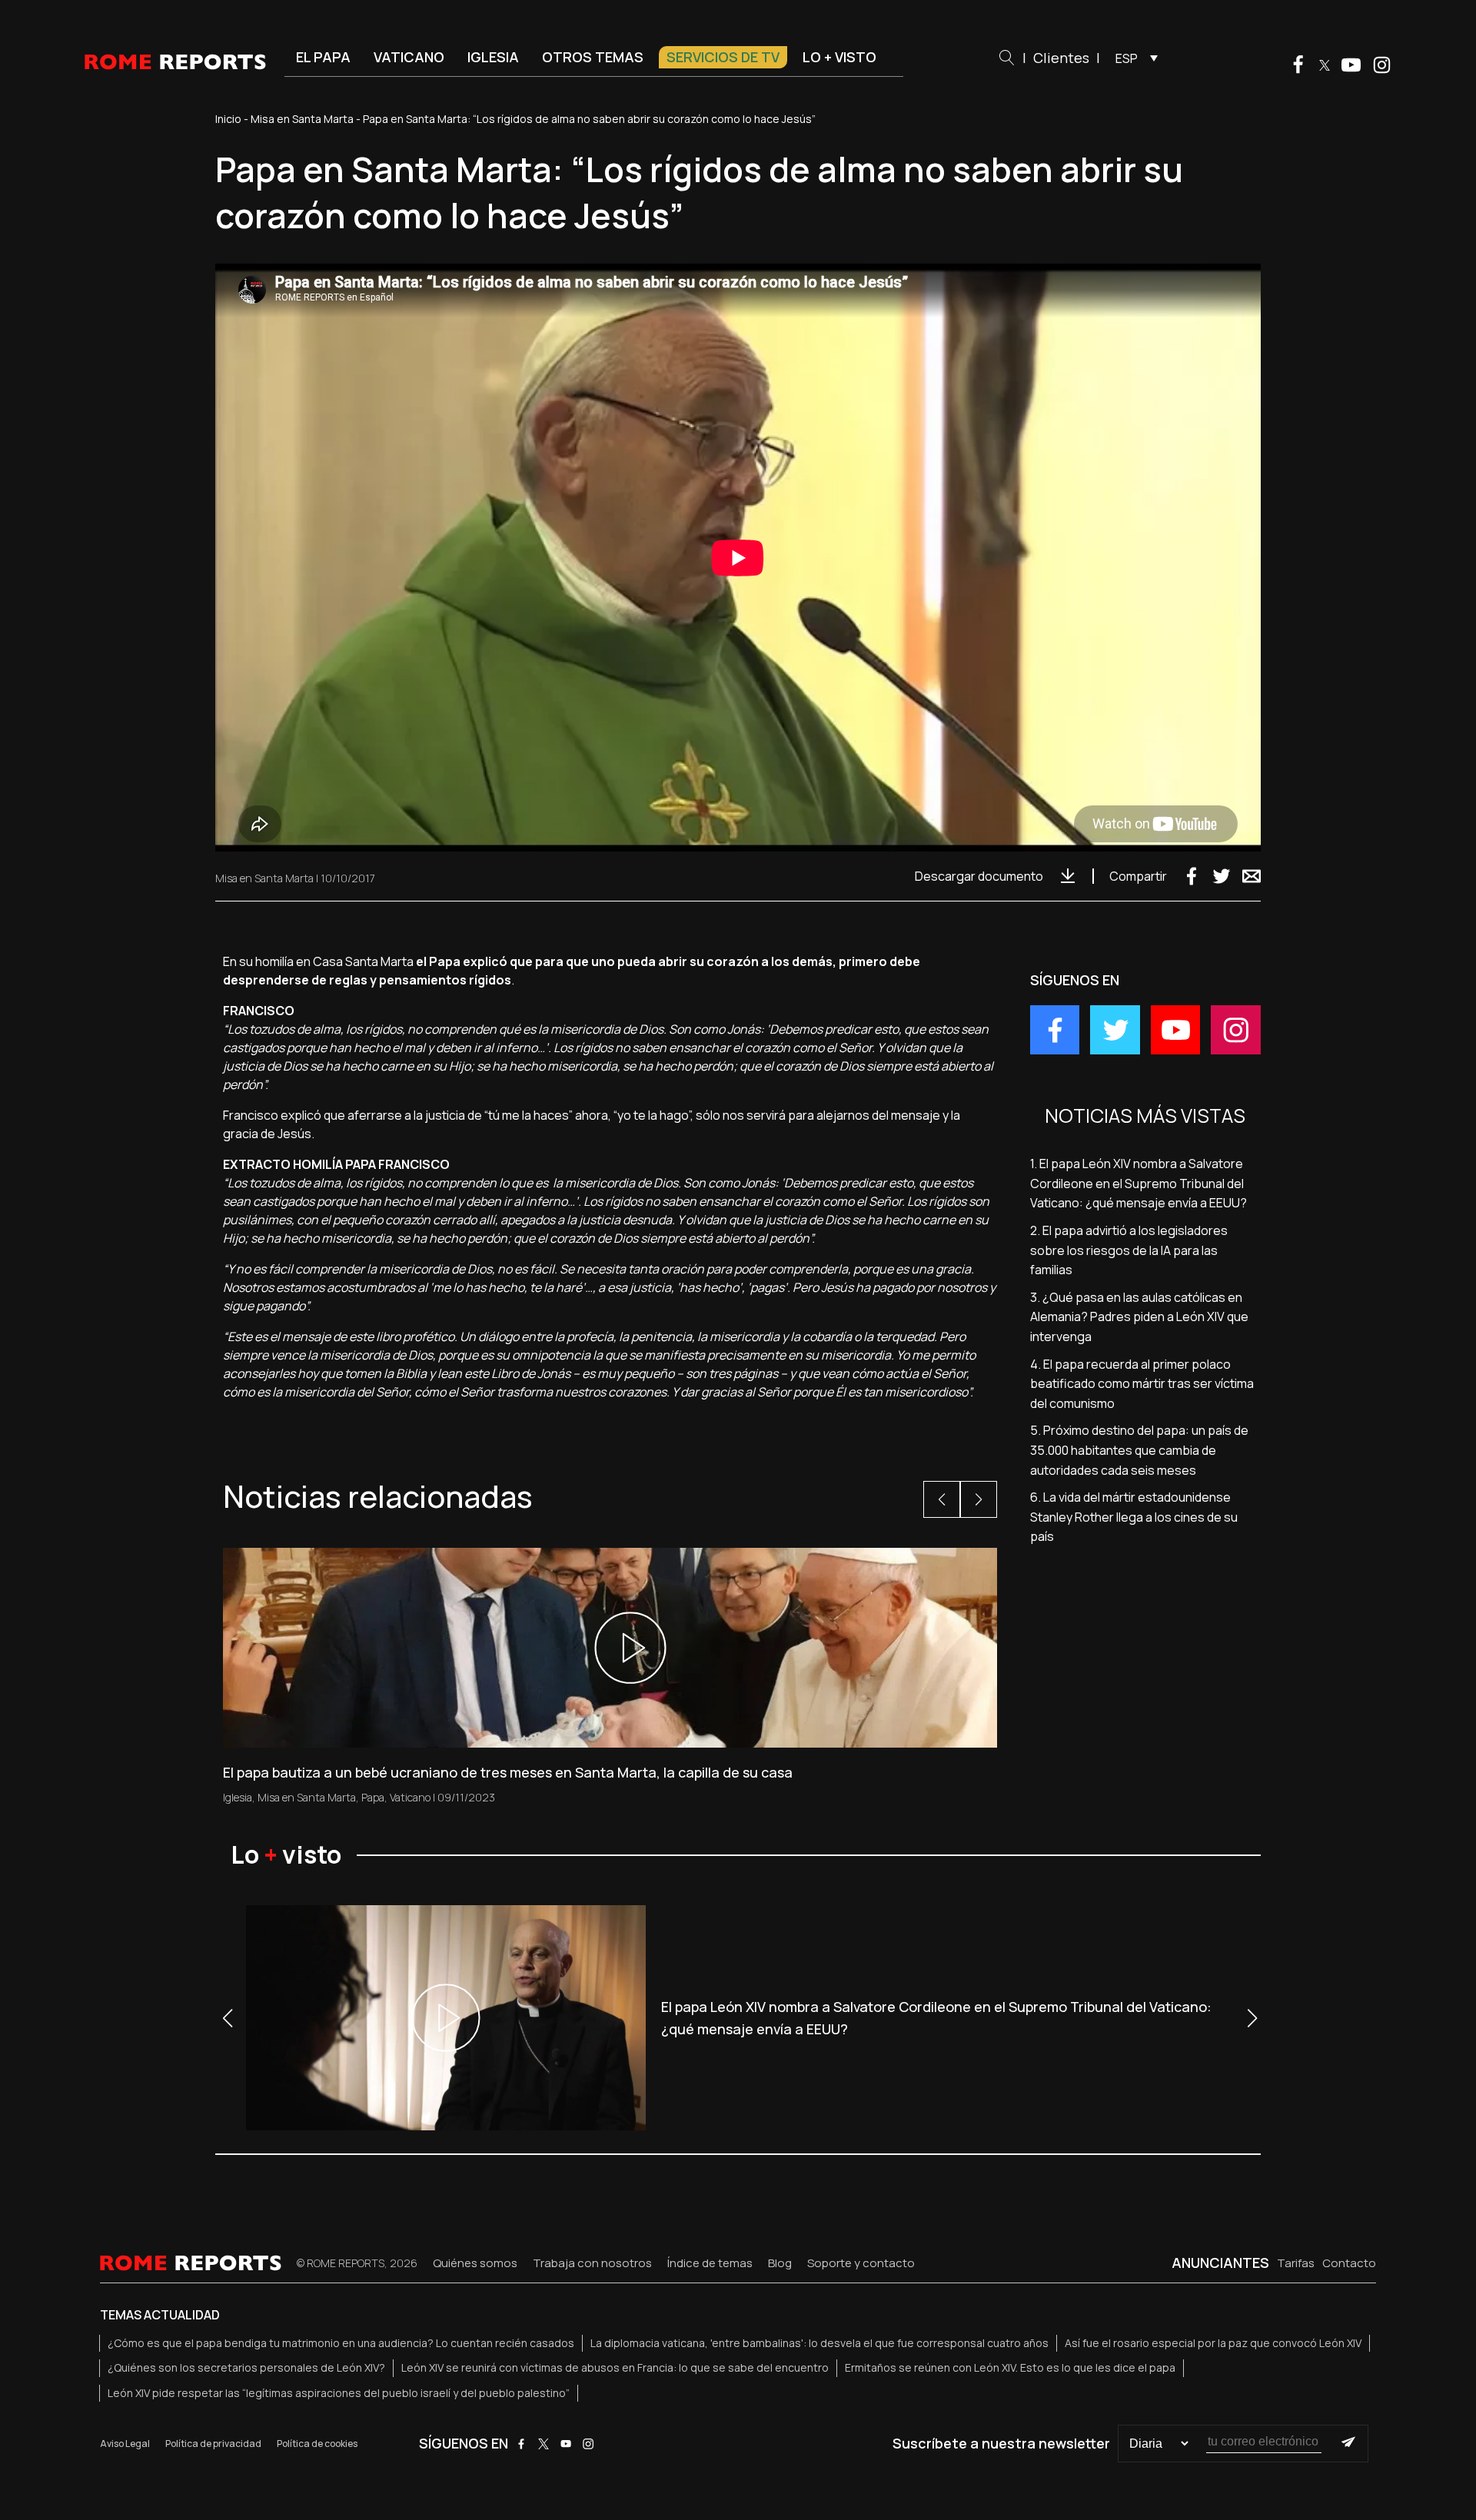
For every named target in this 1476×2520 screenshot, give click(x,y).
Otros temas (593, 57)
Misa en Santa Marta (302, 119)
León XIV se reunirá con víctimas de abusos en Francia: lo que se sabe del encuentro (615, 2367)
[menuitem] (1133, 58)
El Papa (323, 57)
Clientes (1061, 58)
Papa (373, 1797)
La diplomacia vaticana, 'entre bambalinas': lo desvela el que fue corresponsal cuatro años (819, 2343)
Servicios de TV (723, 57)
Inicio (228, 119)
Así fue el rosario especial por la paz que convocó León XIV (1213, 2343)
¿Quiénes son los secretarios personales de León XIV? (246, 2367)
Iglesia (493, 57)
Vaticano (409, 57)
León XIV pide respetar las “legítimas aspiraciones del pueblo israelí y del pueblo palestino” (339, 2393)
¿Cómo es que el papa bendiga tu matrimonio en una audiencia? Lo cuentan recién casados (341, 2343)
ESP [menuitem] (1127, 58)
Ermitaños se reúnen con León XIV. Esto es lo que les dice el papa (1010, 2367)
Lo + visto (839, 57)
